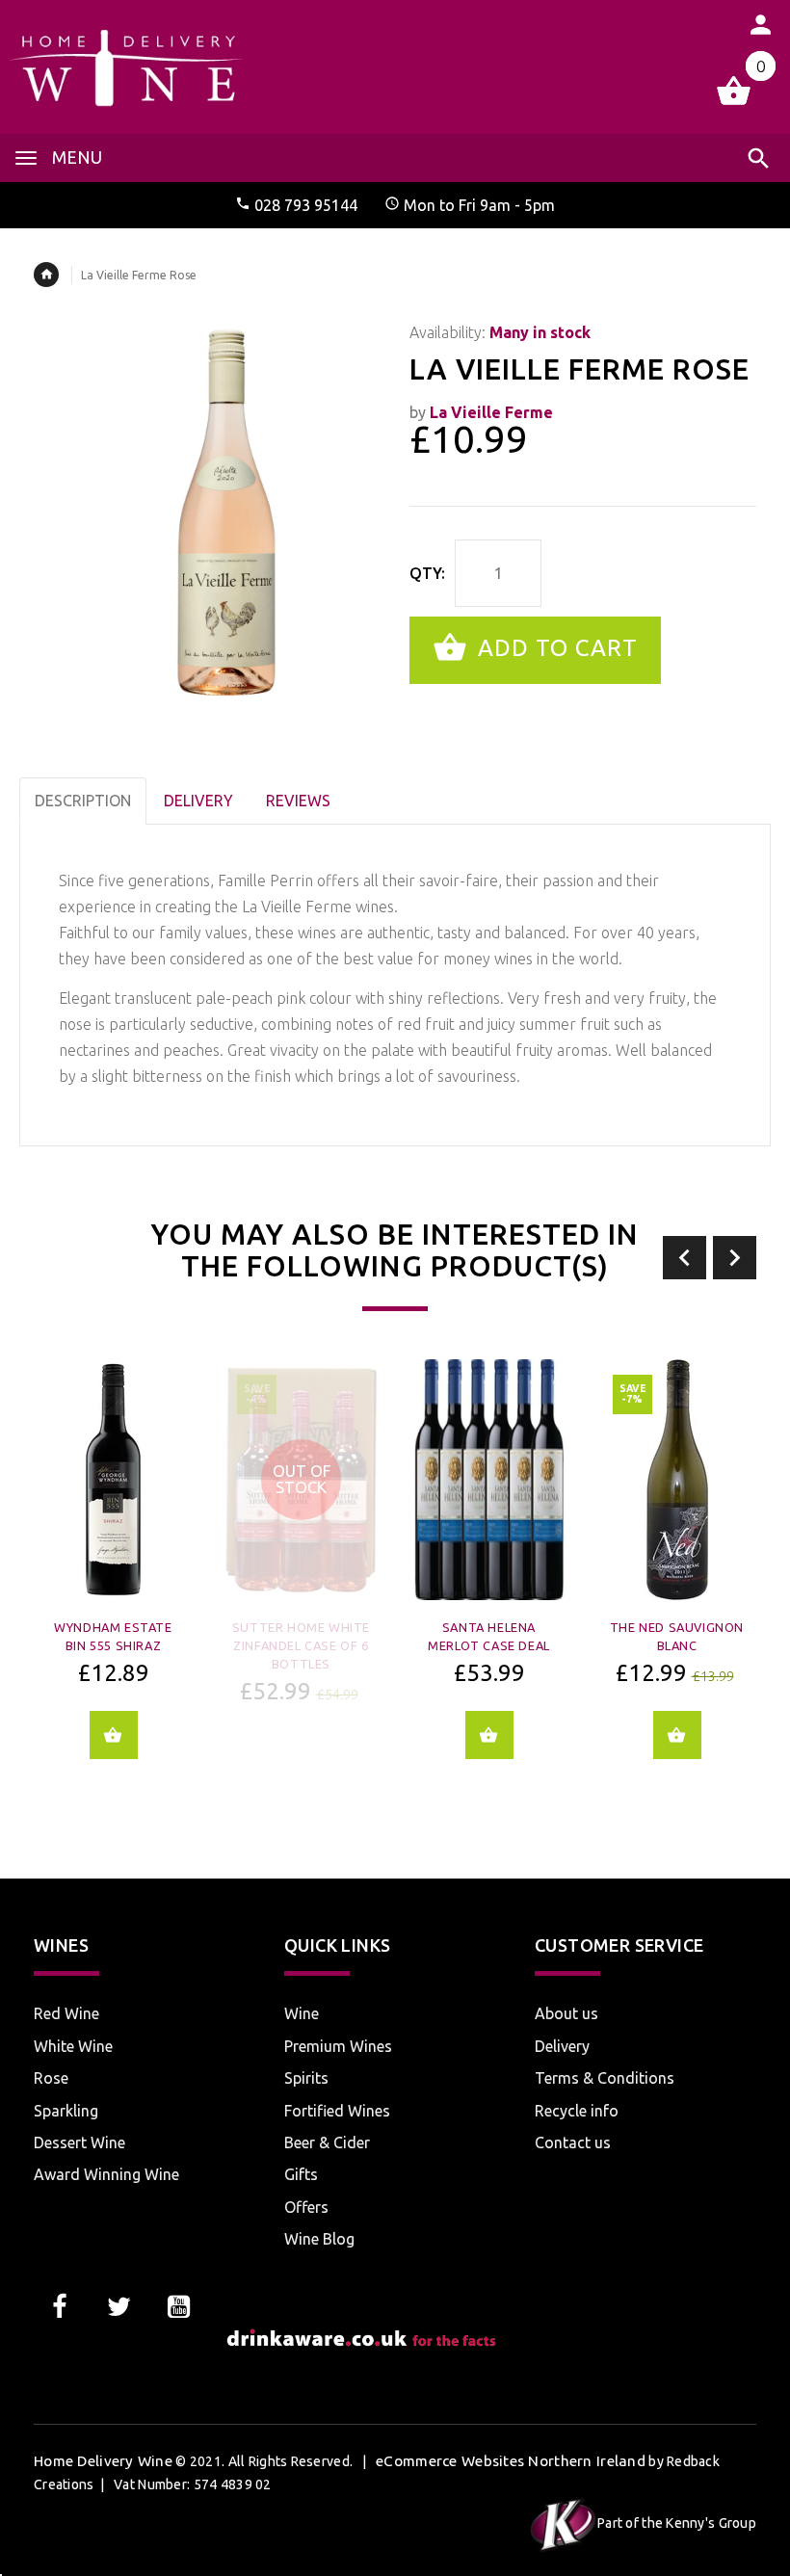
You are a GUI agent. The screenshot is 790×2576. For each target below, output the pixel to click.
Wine (302, 2013)
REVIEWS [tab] (298, 801)
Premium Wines (338, 2046)
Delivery (562, 2046)
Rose (51, 2078)
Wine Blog (319, 2239)
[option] (113, 1573)
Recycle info (577, 2111)
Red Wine (66, 2013)
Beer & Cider (327, 2142)
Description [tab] (83, 801)
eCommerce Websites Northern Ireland (511, 2461)
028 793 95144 (306, 205)
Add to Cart (554, 648)
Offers (306, 2207)
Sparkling (66, 2111)
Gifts (301, 2174)
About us (566, 2013)
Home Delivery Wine (103, 2461)
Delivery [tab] (198, 801)
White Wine (73, 2046)
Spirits (306, 2078)
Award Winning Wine (106, 2174)
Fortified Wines (337, 2111)
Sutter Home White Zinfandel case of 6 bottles (301, 1645)
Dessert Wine (79, 2142)
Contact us (573, 2142)
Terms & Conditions (605, 2078)
